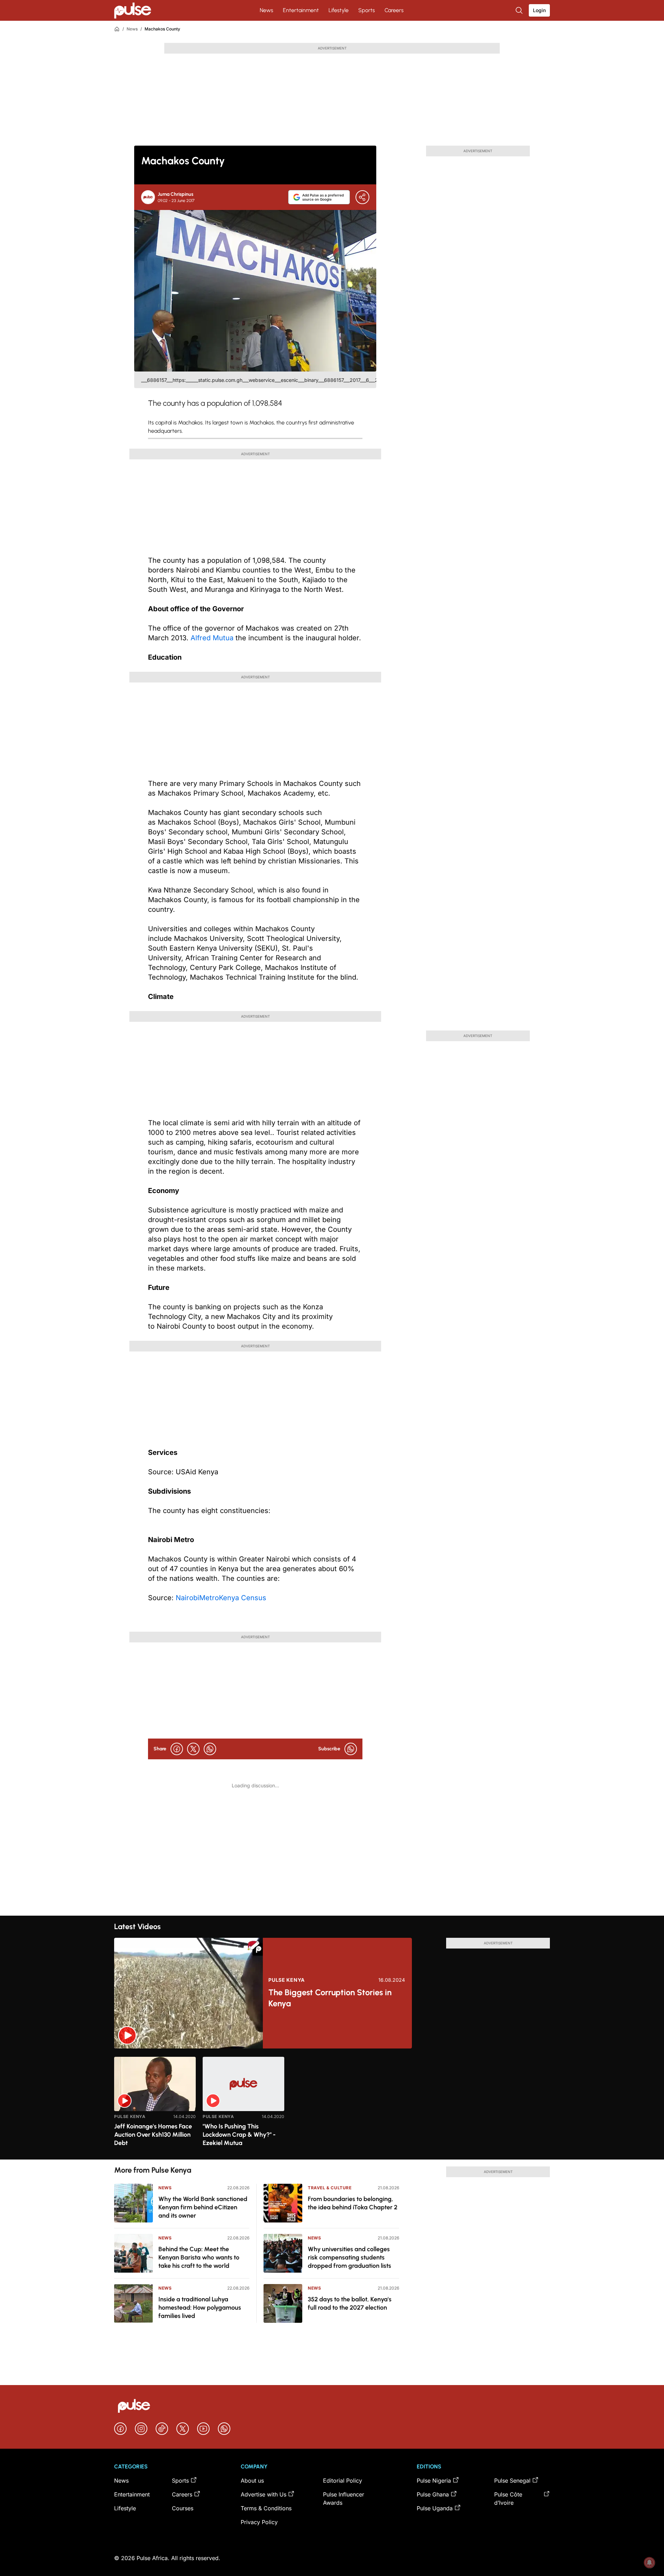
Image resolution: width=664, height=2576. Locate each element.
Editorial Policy (343, 2481)
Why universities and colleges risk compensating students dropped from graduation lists (349, 2257)
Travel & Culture (330, 2188)
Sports (367, 10)
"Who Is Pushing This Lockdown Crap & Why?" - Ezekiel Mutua (239, 2135)
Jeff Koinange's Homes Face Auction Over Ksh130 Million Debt (153, 2135)
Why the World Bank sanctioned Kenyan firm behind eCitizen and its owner (203, 2207)
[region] (332, 2104)
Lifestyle (339, 10)
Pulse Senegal (512, 2481)
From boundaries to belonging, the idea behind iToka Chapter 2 (353, 2203)
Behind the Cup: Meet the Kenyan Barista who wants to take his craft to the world (199, 2257)
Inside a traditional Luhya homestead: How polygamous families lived (200, 2308)
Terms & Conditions (266, 2508)
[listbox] (332, 2104)
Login (539, 10)
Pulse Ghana (433, 2494)
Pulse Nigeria (434, 2481)
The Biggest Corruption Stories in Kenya (330, 1998)
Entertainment (301, 10)
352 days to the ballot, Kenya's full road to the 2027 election (350, 2303)
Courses (183, 2508)
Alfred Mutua (212, 638)
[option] (155, 2105)
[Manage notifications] (649, 2563)
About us (252, 2481)
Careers (394, 10)
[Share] (362, 197)
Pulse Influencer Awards (344, 2499)
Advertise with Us (264, 2494)
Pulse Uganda (435, 2508)
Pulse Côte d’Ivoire (508, 2499)
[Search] (520, 10)
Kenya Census (243, 1598)
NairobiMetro (197, 1598)
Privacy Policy (259, 2522)
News (266, 10)
